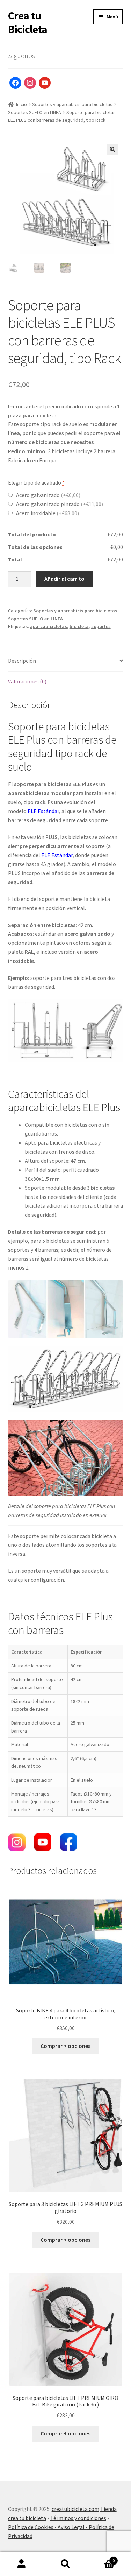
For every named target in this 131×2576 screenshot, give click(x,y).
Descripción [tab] (22, 661)
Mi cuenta (22, 2564)
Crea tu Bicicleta (28, 22)
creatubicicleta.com (75, 2509)
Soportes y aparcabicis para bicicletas (72, 104)
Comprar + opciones (65, 2046)
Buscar (65, 2564)
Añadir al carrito (64, 579)
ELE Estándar (43, 811)
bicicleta (79, 626)
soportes (101, 626)
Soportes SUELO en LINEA (35, 112)
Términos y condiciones (78, 2518)
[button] (112, 149)
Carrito (101, 2558)
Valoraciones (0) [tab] (27, 681)
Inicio (21, 104)
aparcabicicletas (49, 626)
